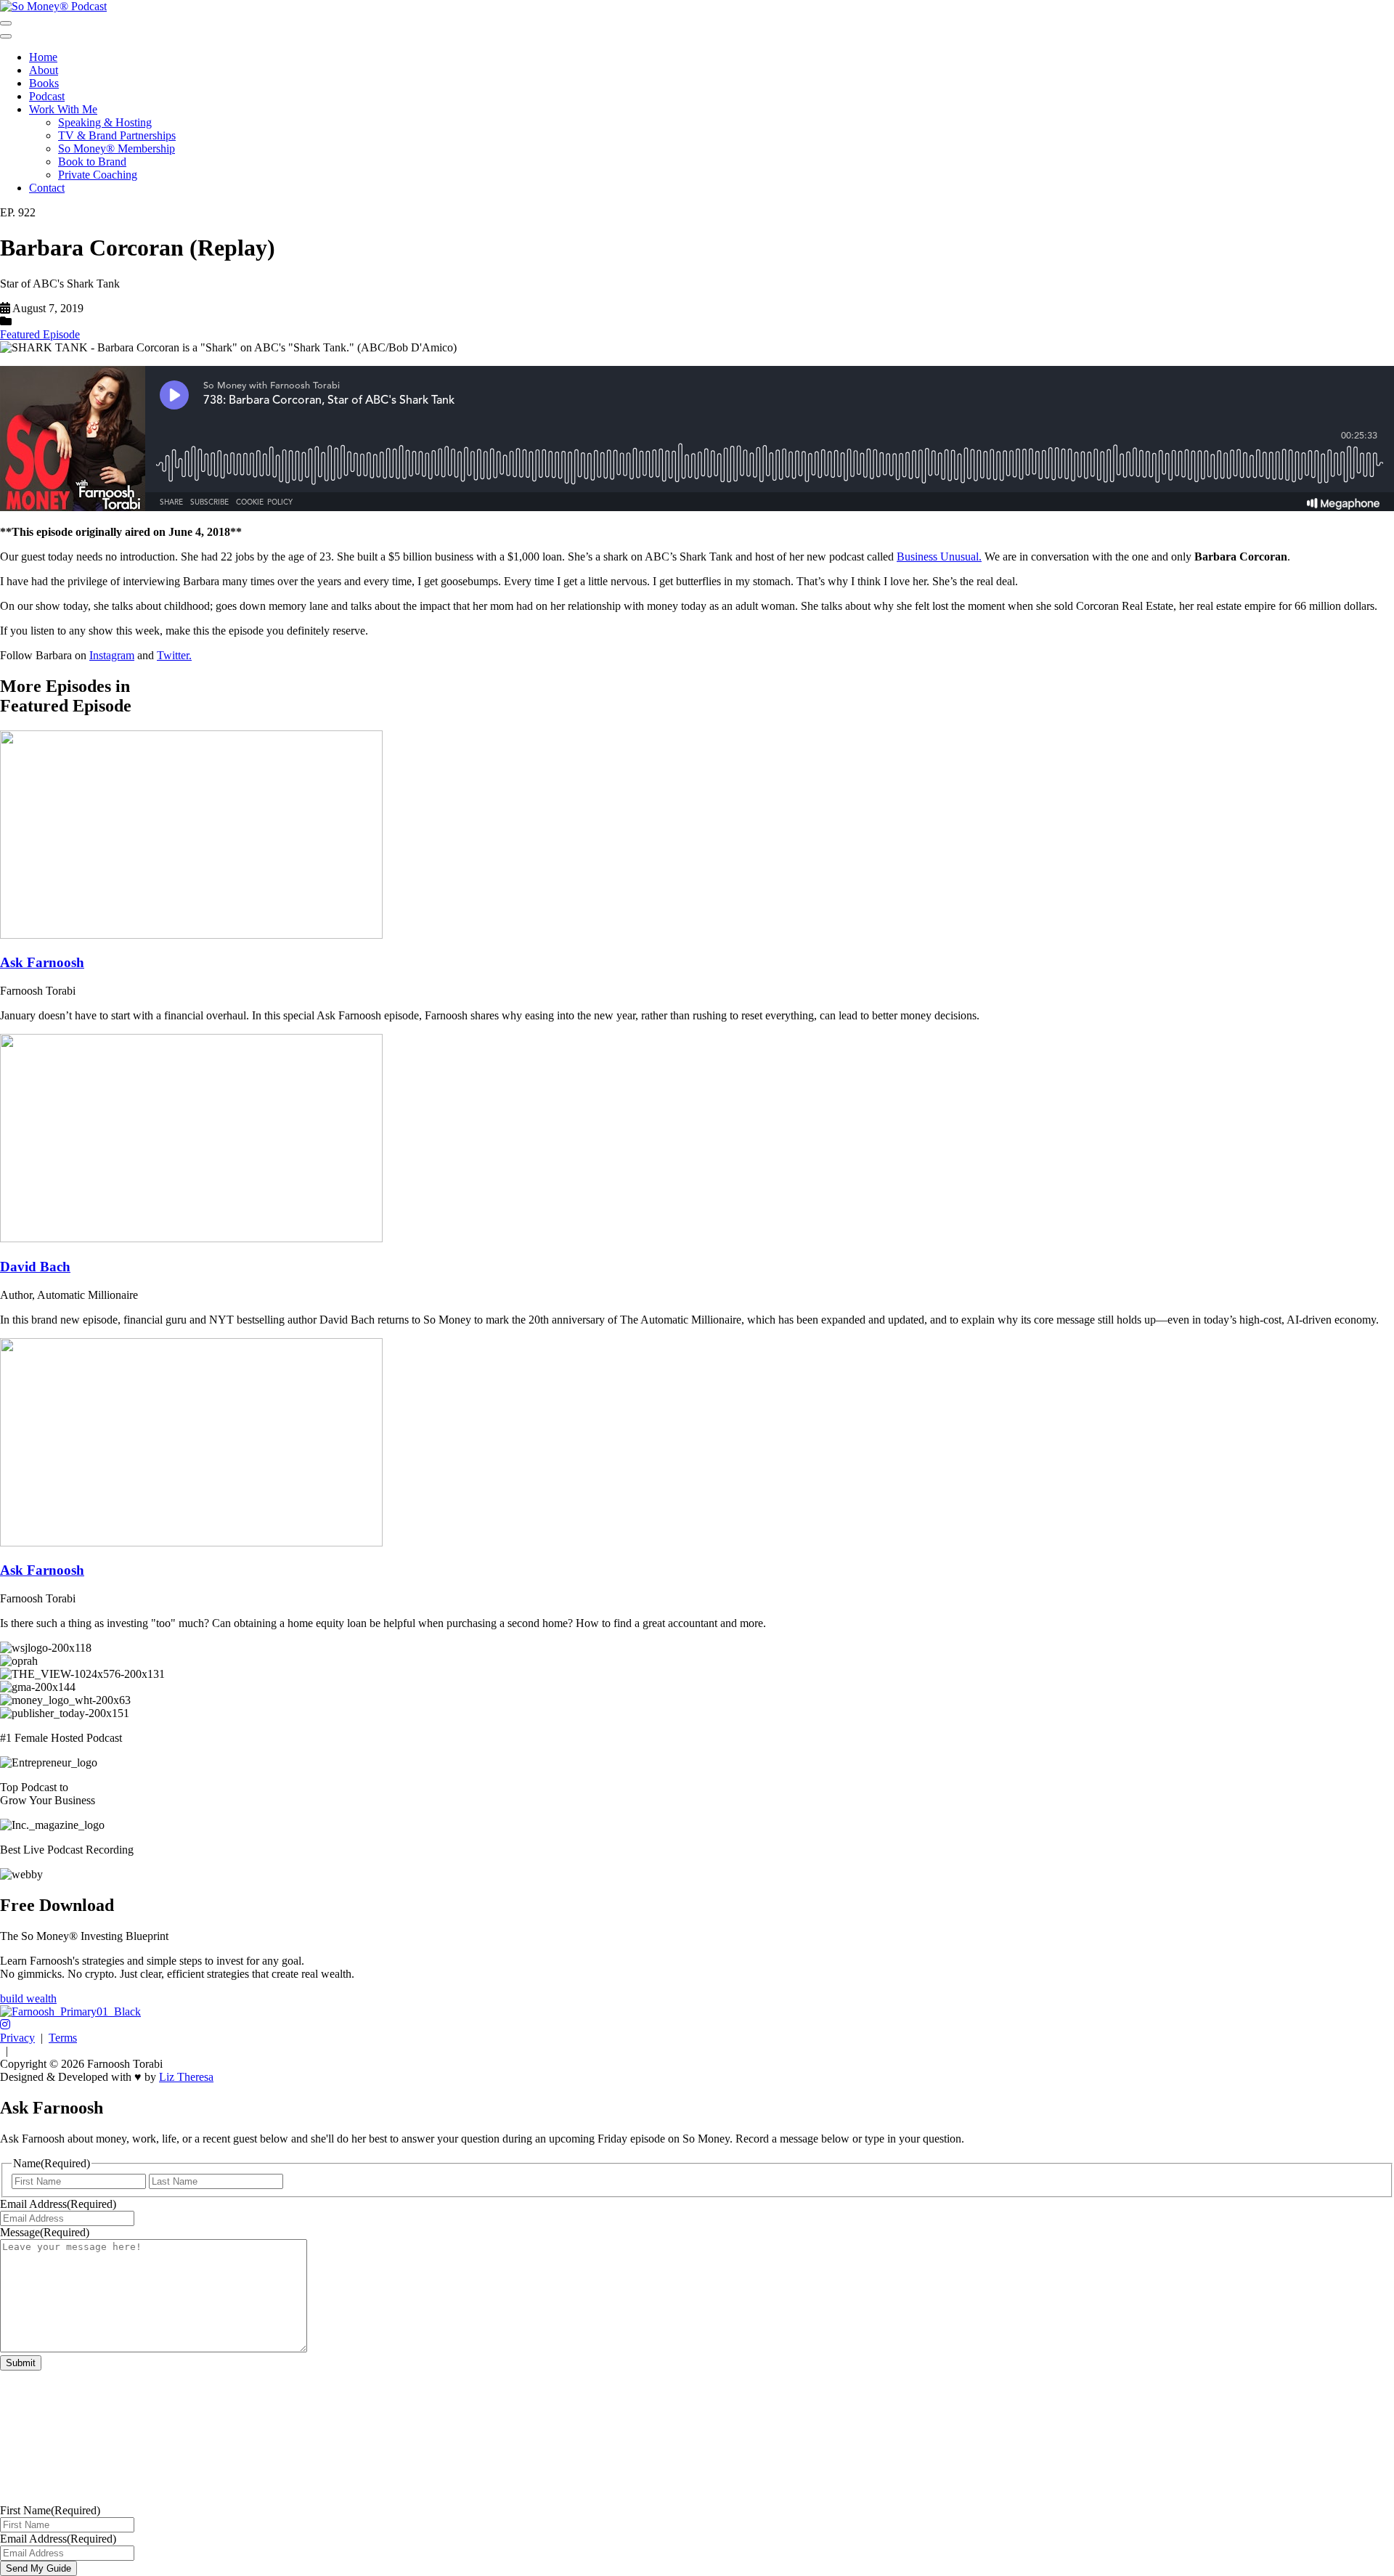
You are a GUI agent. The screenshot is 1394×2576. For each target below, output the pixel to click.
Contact (47, 188)
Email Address (58, 2204)
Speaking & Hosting (105, 122)
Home (43, 57)
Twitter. (174, 655)
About (44, 70)
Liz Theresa (186, 2077)
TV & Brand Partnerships (117, 135)
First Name (50, 2510)
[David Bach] (191, 1238)
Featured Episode (40, 334)
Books (44, 83)
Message (45, 2232)
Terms (63, 2038)
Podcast (47, 96)
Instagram (112, 655)
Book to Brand (92, 162)
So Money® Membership (117, 148)
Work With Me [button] (63, 109)
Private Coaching (98, 175)
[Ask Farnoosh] (191, 935)
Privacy (17, 2038)
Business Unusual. (939, 557)
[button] (5, 2025)
